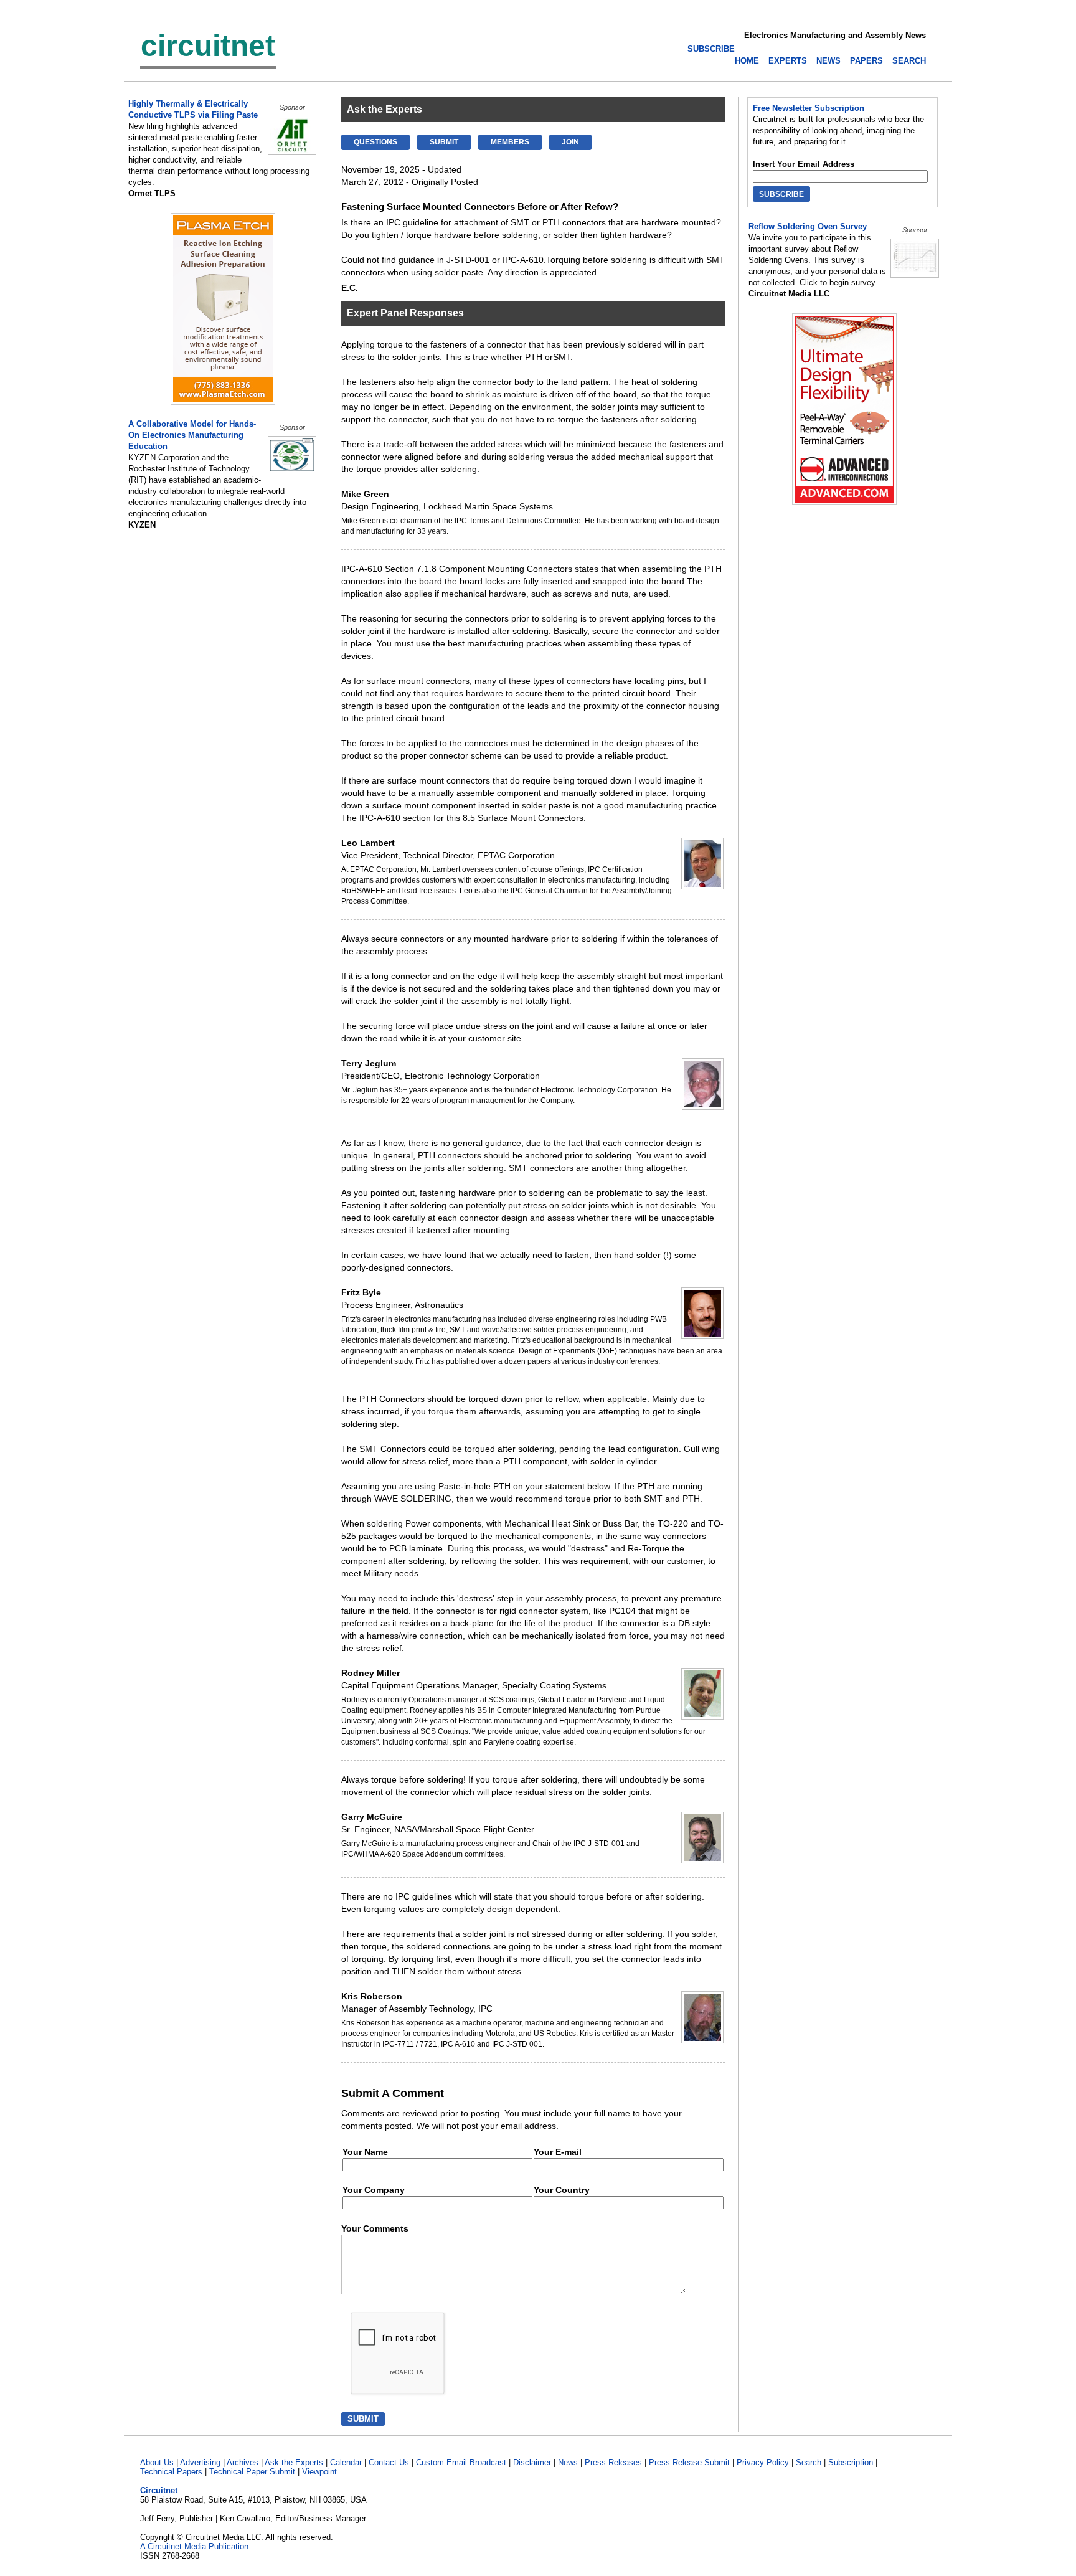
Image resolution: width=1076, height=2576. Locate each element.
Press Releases (613, 2462)
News (568, 2462)
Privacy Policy (763, 2462)
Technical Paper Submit (252, 2472)
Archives (243, 2462)
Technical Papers (171, 2472)
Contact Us (389, 2462)
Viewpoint (319, 2472)
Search (809, 2462)
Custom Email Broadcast (461, 2462)
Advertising (200, 2462)
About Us (157, 2462)
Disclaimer (532, 2462)
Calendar (346, 2462)
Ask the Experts (294, 2462)
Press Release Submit (689, 2462)
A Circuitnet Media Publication (194, 2546)
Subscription (851, 2462)
